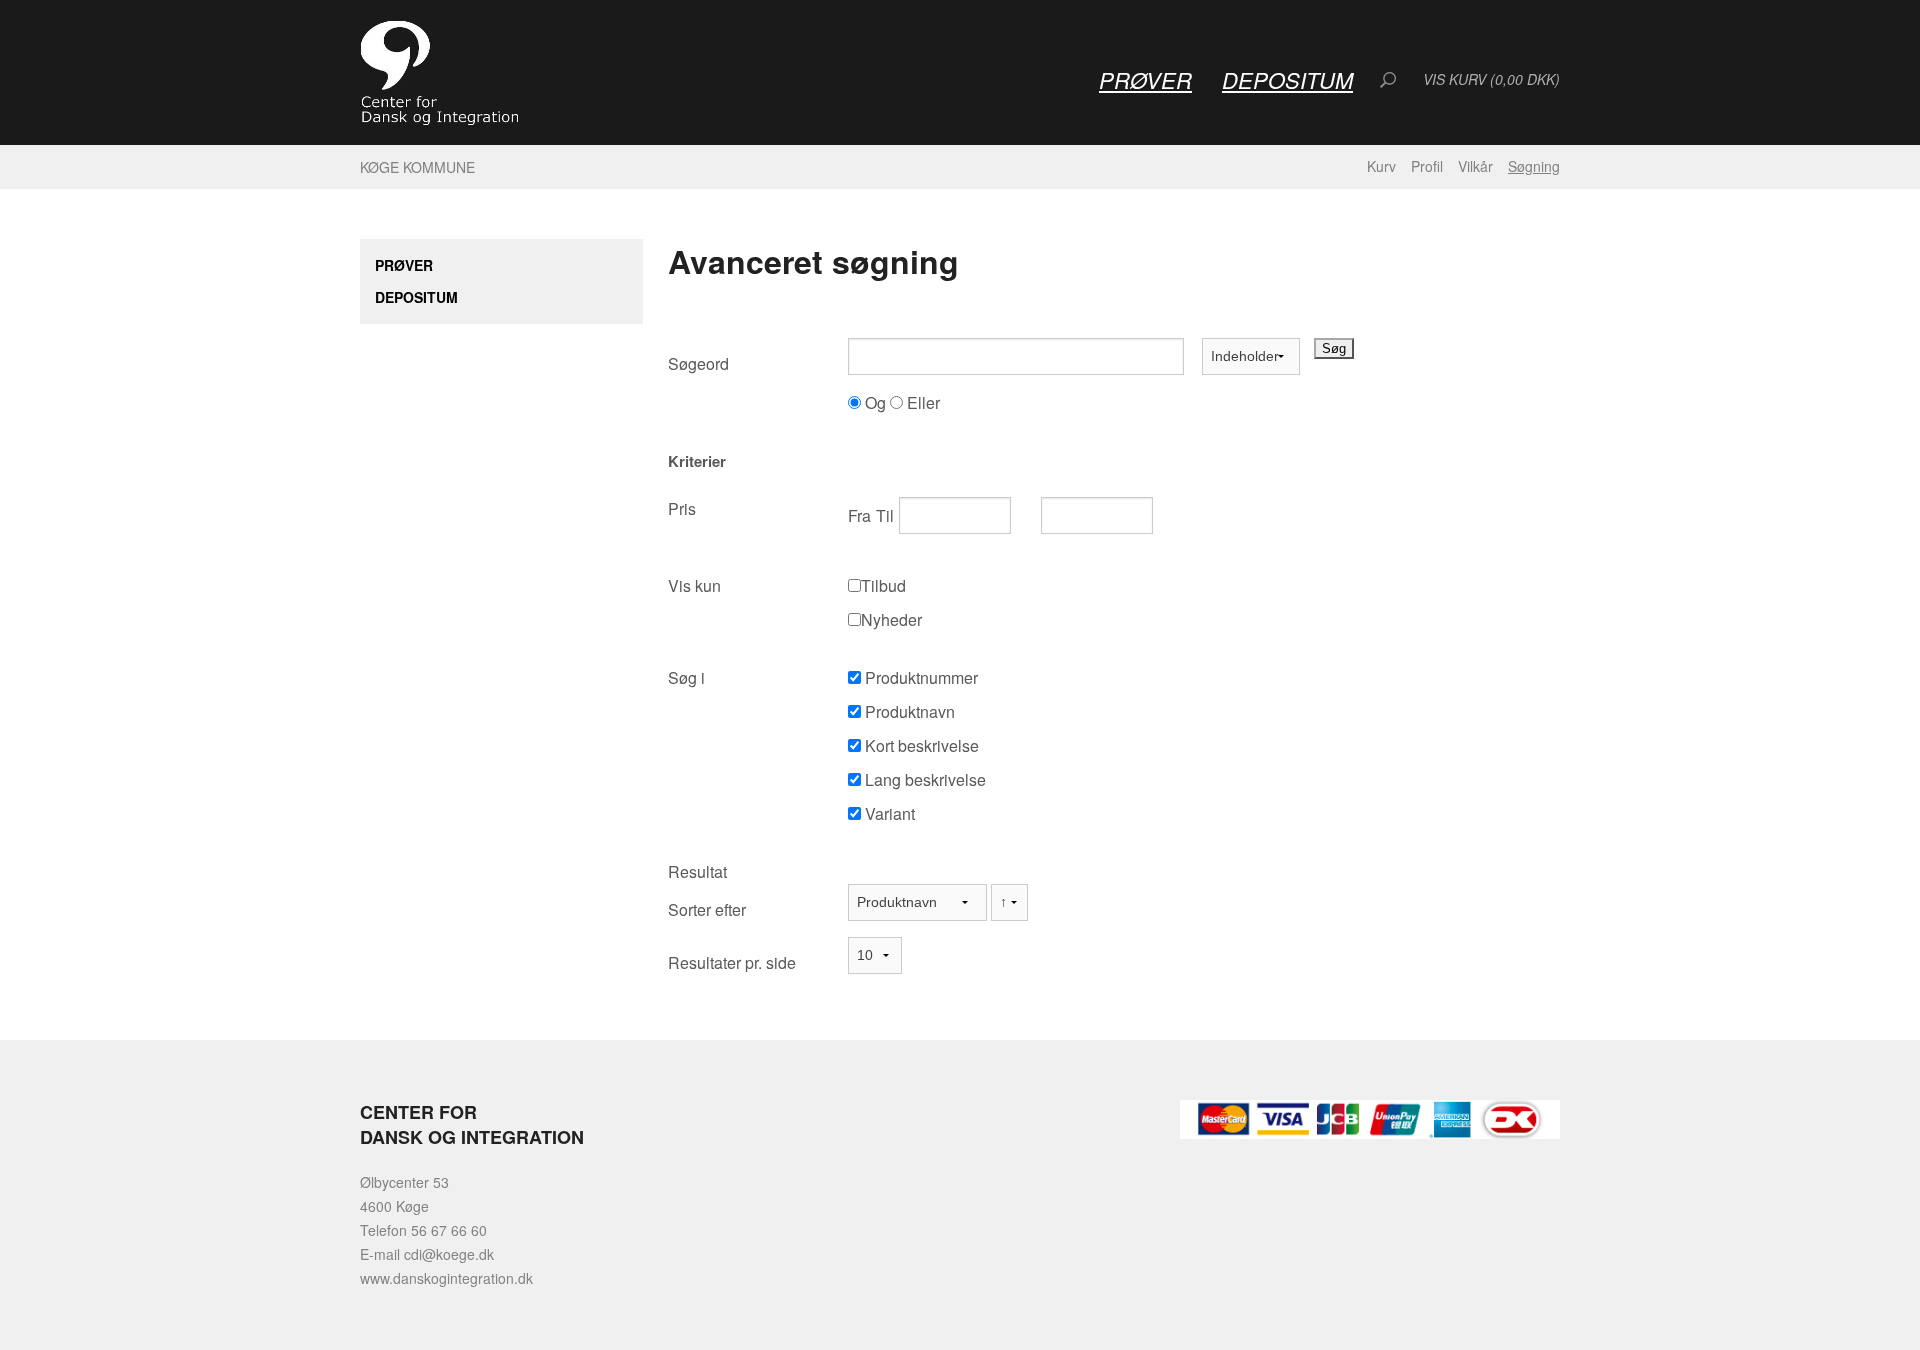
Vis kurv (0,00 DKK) (1491, 79)
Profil (1427, 166)
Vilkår (1475, 166)
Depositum (1287, 79)
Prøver (1145, 79)
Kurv (1381, 166)
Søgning (1534, 166)
